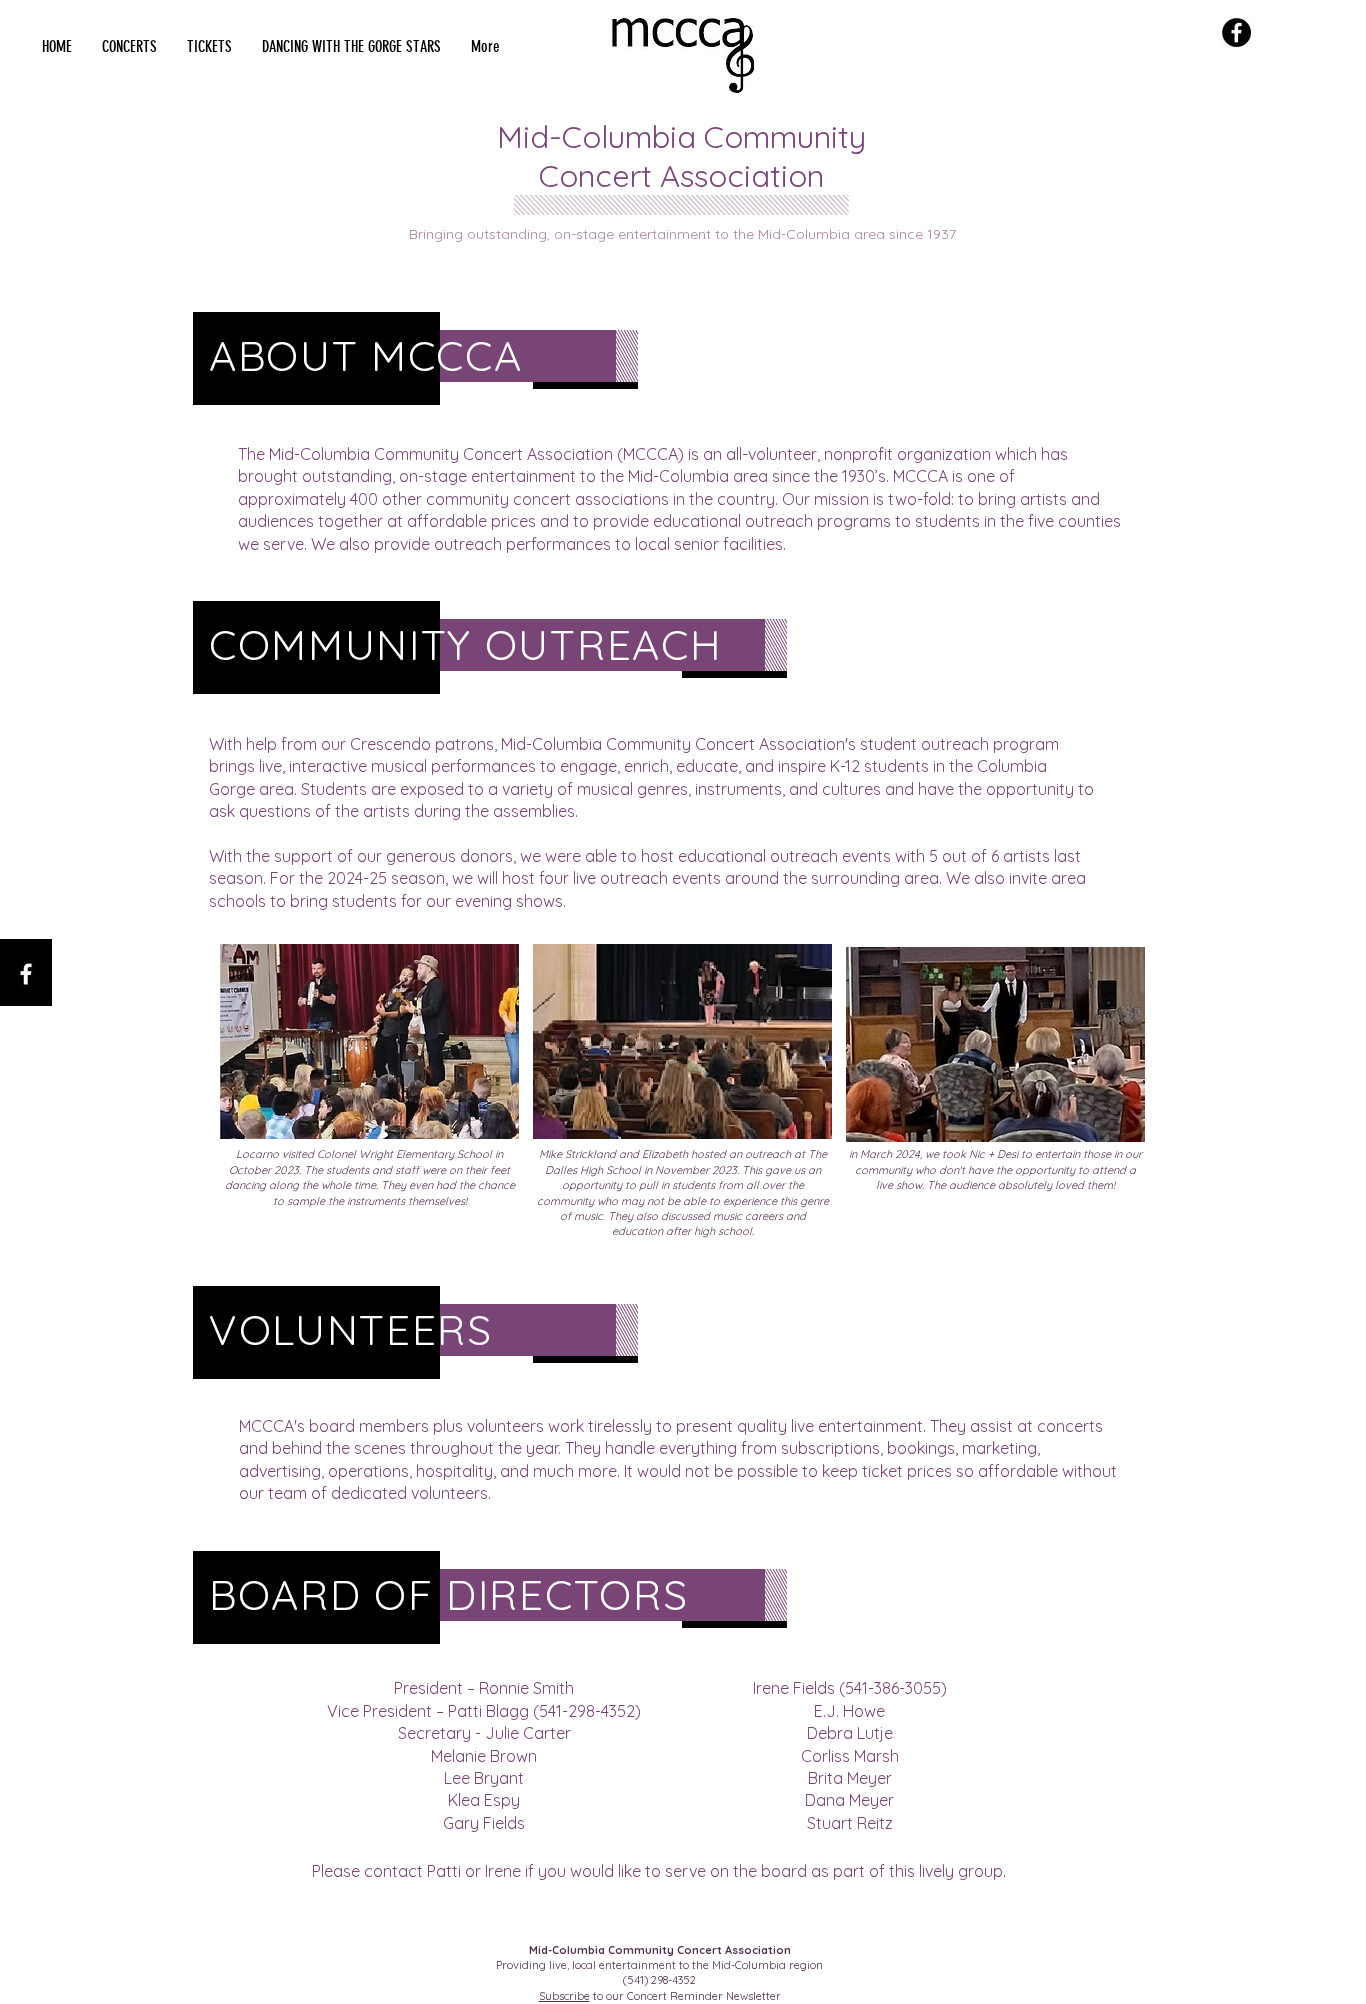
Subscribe (564, 1996)
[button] (129, 47)
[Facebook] (1236, 32)
